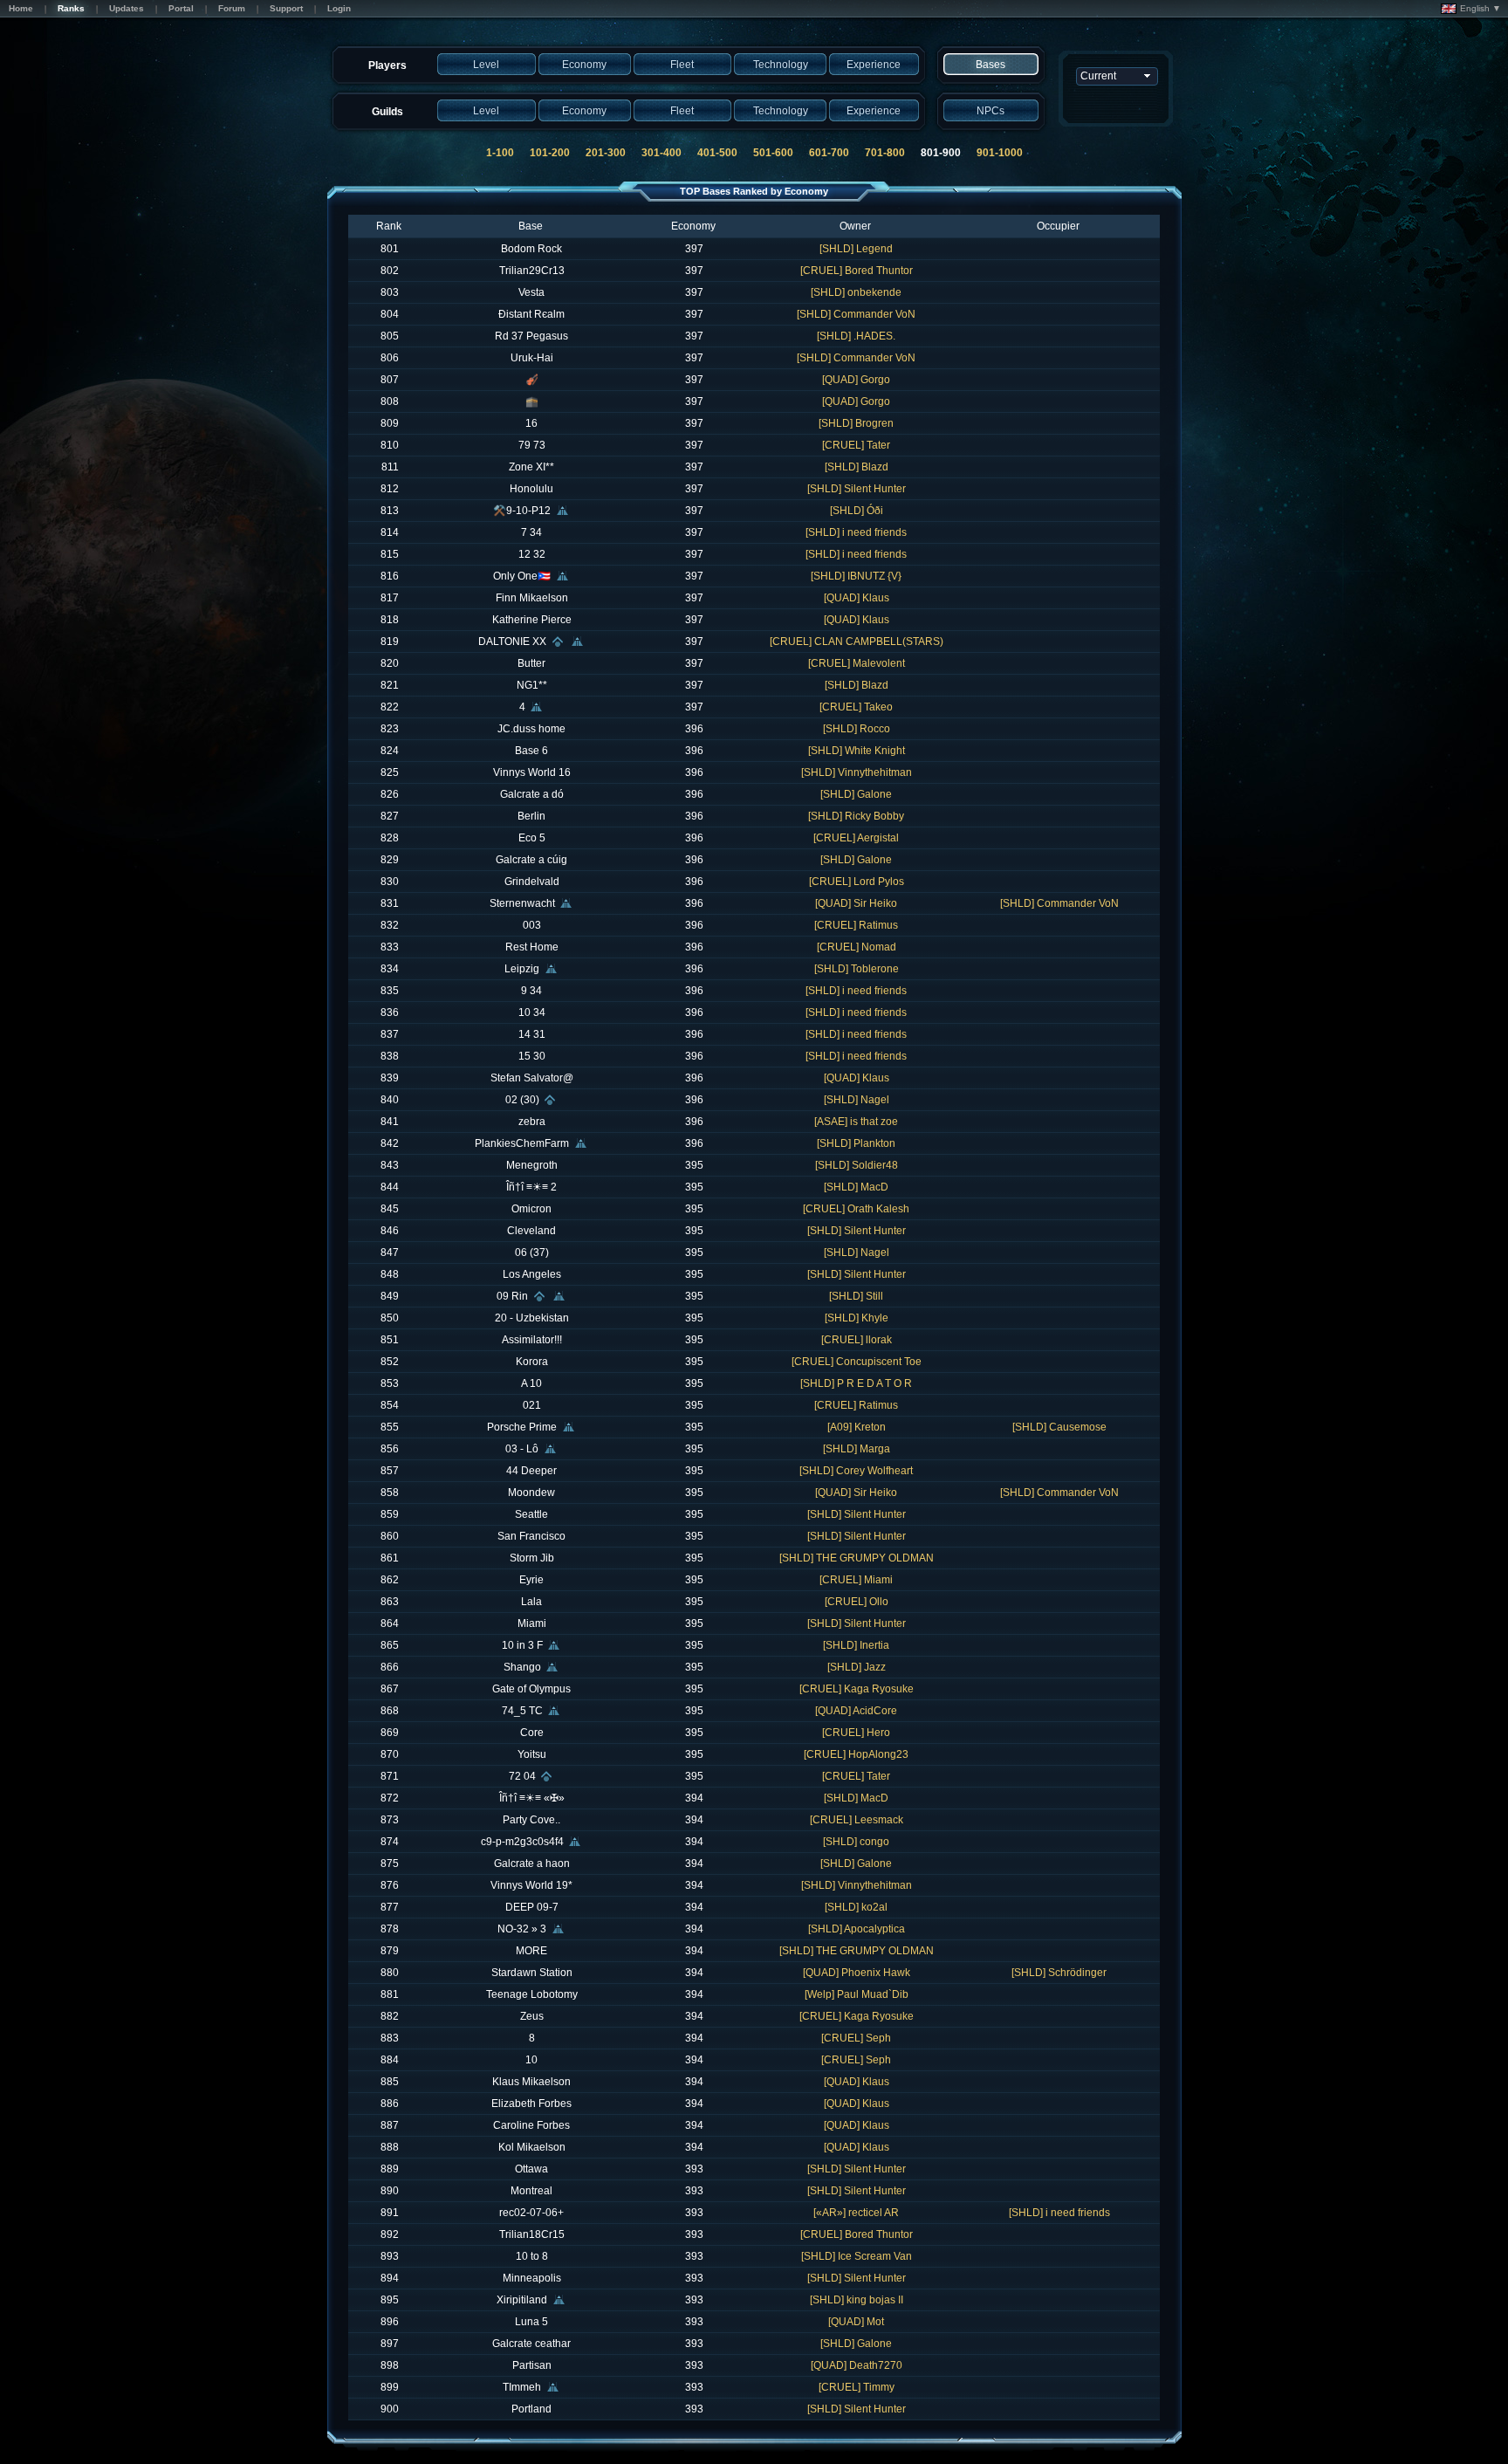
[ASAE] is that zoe (856, 1122)
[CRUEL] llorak (857, 1340)
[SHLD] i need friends (856, 532)
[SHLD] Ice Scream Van (857, 2256)
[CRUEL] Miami (856, 1580)
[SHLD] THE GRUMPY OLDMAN (857, 1558)
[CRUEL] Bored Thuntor (857, 271)
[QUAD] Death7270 (857, 2365)
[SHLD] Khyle (857, 1318)
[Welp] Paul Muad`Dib (857, 1994)
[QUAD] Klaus (857, 598)
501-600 (773, 153)
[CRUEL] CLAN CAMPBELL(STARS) (857, 642)
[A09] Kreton (857, 1427)
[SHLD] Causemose (1059, 1427)
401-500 (717, 153)
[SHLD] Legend (856, 249)
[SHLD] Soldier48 (857, 1165)
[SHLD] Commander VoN (856, 314)
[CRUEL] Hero (856, 1733)
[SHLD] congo (856, 1842)
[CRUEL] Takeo (856, 707)
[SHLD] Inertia (856, 1645)
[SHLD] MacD (856, 1187)
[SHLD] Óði (857, 511)
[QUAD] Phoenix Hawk (857, 1973)
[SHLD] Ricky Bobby (856, 816)
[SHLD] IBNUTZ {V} (856, 576)
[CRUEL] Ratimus (856, 925)
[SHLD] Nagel (857, 1100)
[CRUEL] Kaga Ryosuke (857, 1689)
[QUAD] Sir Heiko (856, 903)
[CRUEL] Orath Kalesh (856, 1209)
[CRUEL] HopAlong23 (856, 1754)
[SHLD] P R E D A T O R (856, 1383)
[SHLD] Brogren (856, 423)
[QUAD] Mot (856, 2322)
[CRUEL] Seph (856, 2038)
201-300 (606, 153)
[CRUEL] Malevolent (857, 663)
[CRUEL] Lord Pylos (857, 882)
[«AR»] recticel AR (856, 2213)
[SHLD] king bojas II (857, 2300)
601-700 (829, 153)
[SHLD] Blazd (857, 467)
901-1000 (1000, 153)
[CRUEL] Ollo (857, 1602)
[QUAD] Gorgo (856, 380)
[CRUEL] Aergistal (856, 838)
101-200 (550, 153)
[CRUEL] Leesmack (857, 1820)
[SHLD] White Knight (857, 751)
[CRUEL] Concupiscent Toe (857, 1362)
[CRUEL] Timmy (857, 2387)
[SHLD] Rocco (857, 729)
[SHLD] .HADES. (856, 336)
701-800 (885, 153)
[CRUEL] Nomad (857, 947)
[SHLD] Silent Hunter (857, 489)
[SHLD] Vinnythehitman (857, 772)
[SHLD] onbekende (856, 292)
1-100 (500, 153)
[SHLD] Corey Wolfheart (856, 1471)
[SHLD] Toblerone (857, 969)
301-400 (661, 153)
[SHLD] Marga (857, 1449)
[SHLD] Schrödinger (1059, 1973)
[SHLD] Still (856, 1296)
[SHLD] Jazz (857, 1667)
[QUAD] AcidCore (856, 1711)
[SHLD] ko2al (856, 1907)
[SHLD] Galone (856, 794)
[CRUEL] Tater (856, 445)
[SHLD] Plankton (856, 1143)
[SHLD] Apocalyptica (857, 1929)
